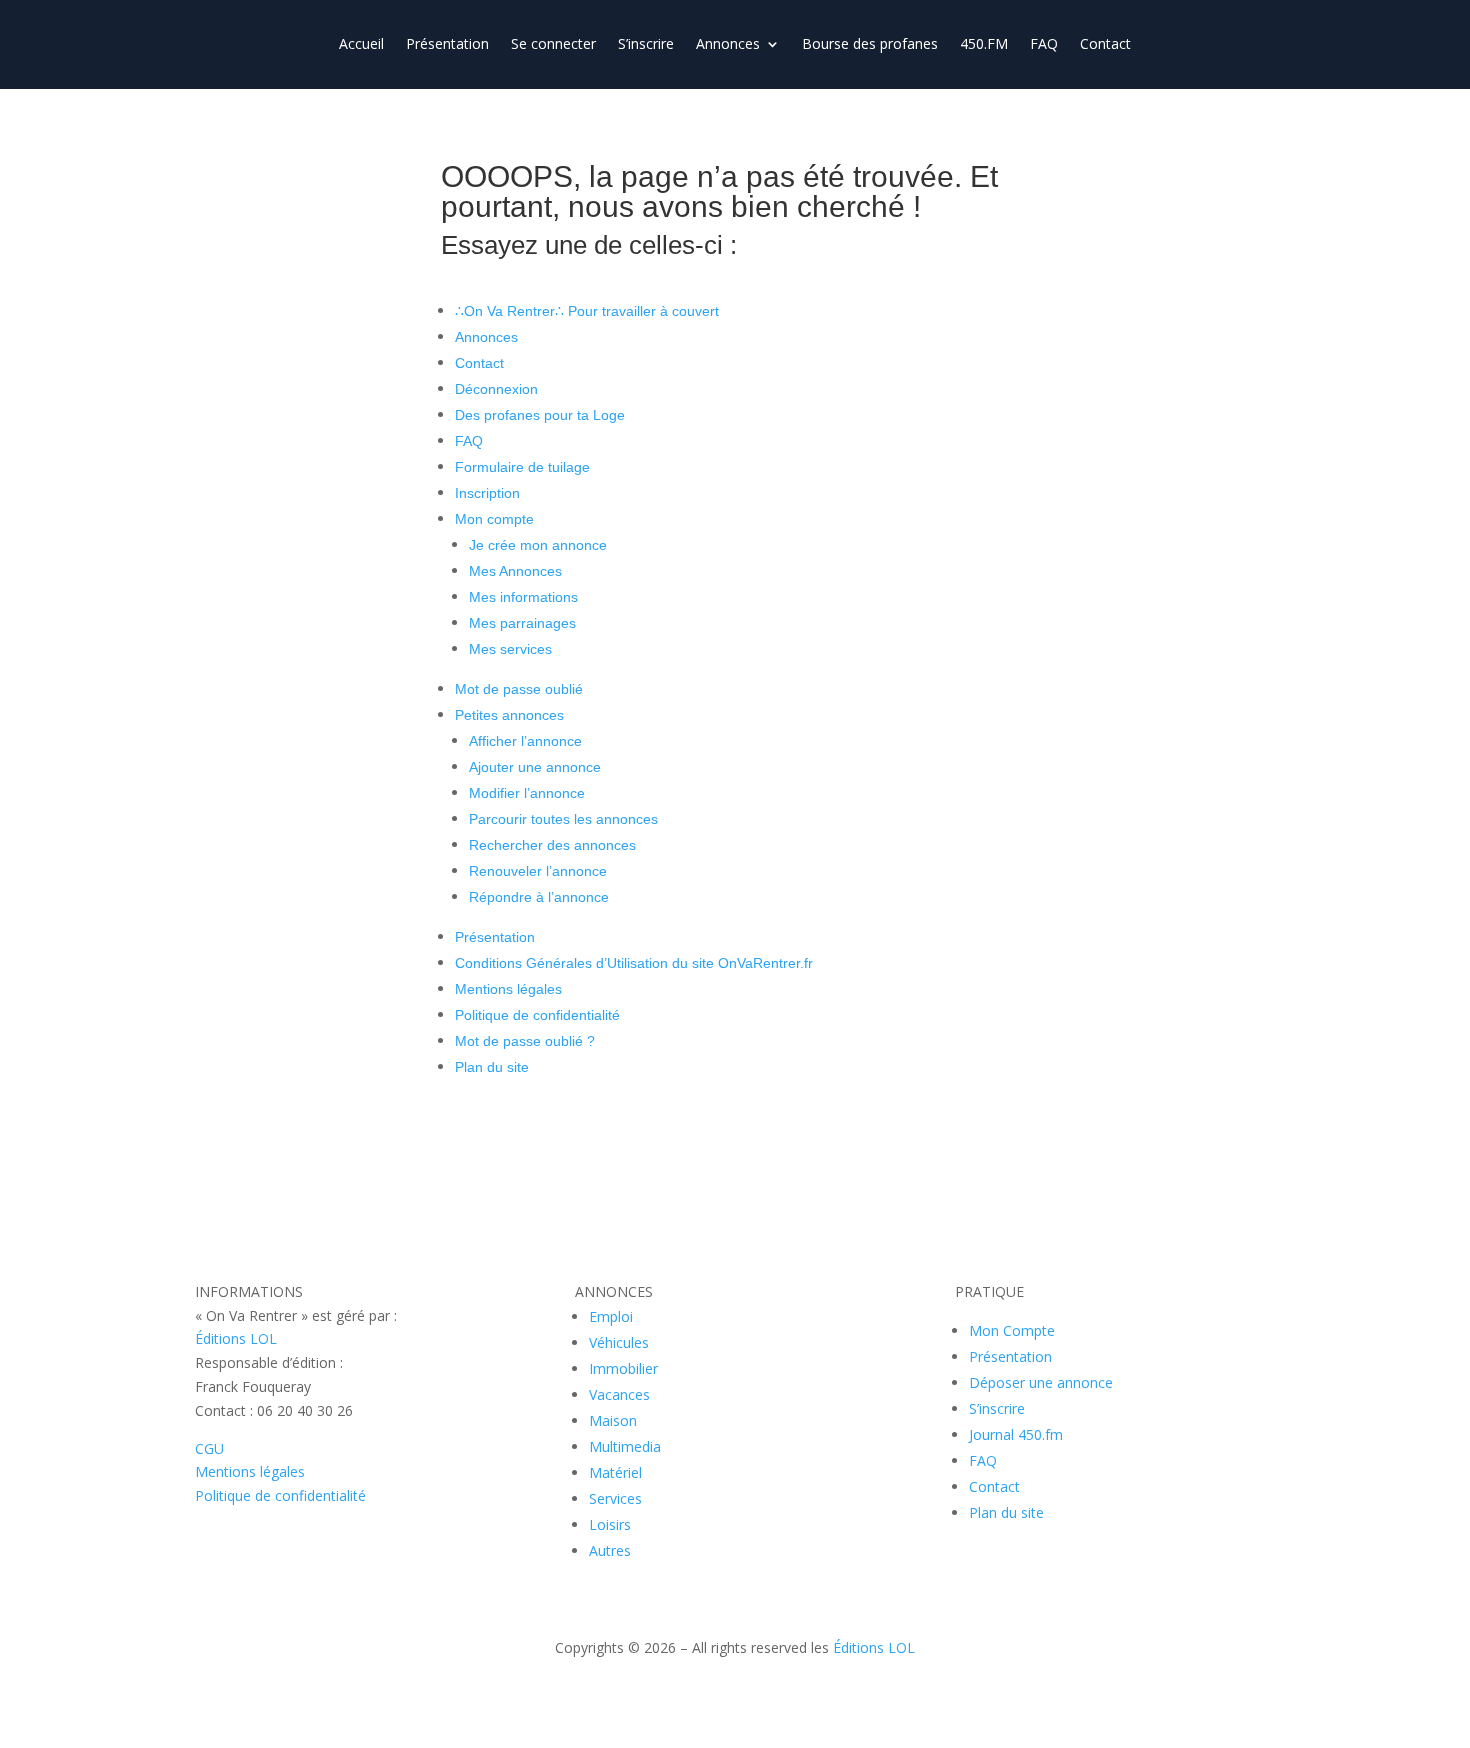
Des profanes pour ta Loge (540, 415)
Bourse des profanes (870, 45)
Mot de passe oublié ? (525, 1041)
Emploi (611, 1316)
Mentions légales (508, 989)
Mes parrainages (522, 623)
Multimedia (625, 1446)
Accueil (361, 45)
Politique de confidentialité (537, 1015)
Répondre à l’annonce (539, 897)
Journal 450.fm (1016, 1434)
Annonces (728, 45)
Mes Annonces (515, 571)
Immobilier (623, 1368)
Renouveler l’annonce (538, 871)
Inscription (487, 493)
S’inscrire (646, 45)
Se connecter (553, 45)
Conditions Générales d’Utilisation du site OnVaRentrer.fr (634, 963)
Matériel (615, 1472)
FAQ (1044, 45)
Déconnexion (496, 389)
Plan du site (492, 1067)
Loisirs (610, 1524)
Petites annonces (509, 715)
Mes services (510, 649)
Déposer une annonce (1041, 1382)
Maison (613, 1420)
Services (615, 1498)
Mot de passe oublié (519, 689)
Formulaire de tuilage (522, 467)
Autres (610, 1550)
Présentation (447, 45)
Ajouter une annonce (535, 767)
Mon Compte (1012, 1330)
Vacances (619, 1394)
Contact (1105, 45)
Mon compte (494, 519)
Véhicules (619, 1342)
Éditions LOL (236, 1338)
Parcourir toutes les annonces (563, 819)
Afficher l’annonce (525, 741)
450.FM (984, 45)
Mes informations (523, 597)
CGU (209, 1448)
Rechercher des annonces (552, 845)
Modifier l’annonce (527, 793)
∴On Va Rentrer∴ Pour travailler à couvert (587, 311)
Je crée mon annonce (538, 545)
